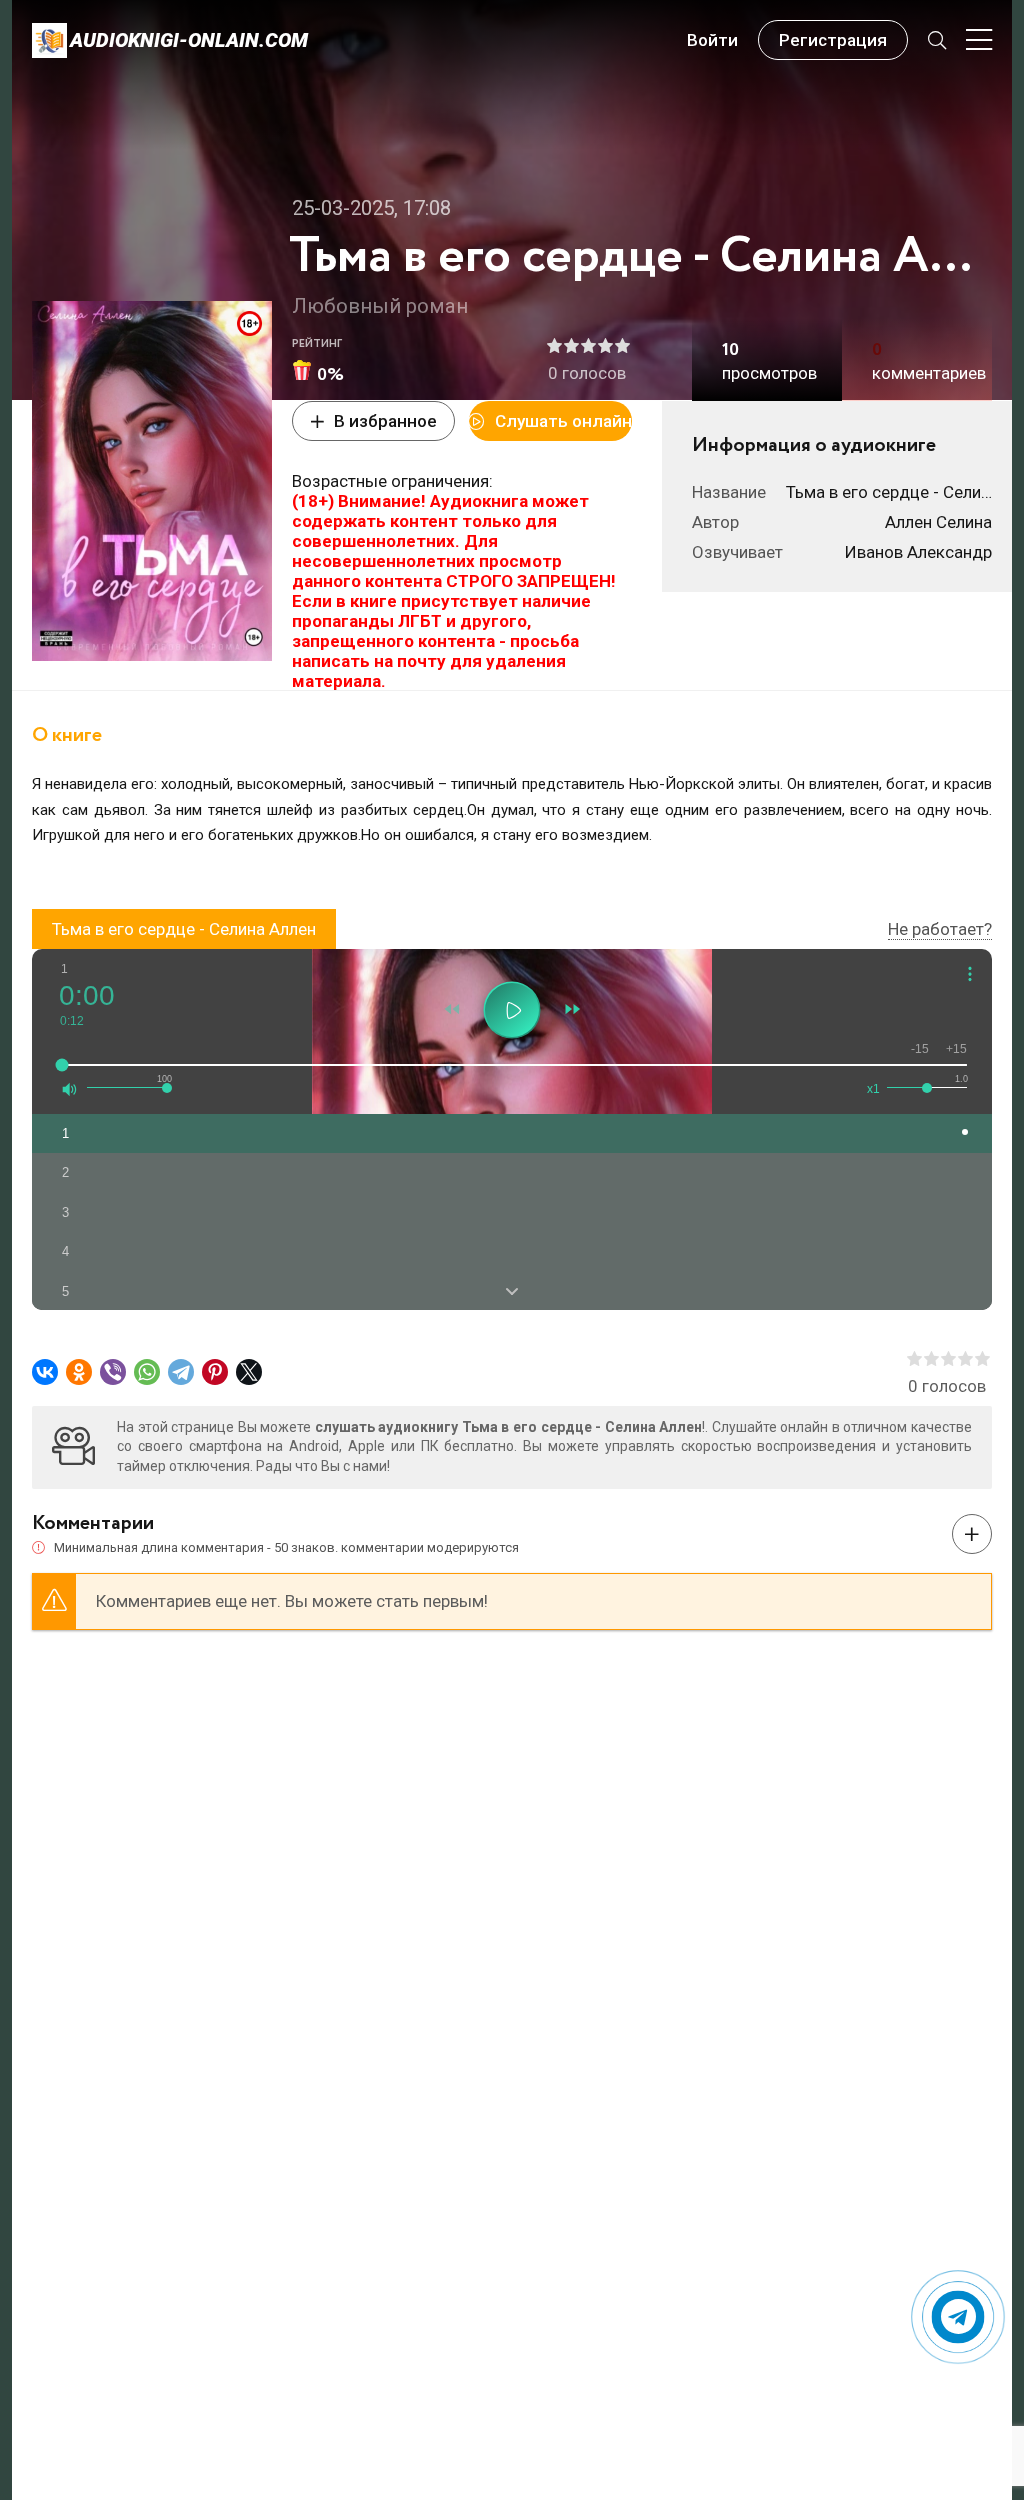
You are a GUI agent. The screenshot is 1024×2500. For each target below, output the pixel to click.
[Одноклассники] (79, 1372)
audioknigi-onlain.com (189, 40)
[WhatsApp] (147, 1372)
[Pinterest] (215, 1372)
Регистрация (833, 40)
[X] (249, 1372)
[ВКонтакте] (45, 1372)
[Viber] (113, 1372)
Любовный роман (380, 306)
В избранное (385, 421)
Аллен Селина (938, 522)
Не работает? (940, 929)
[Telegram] (181, 1372)
